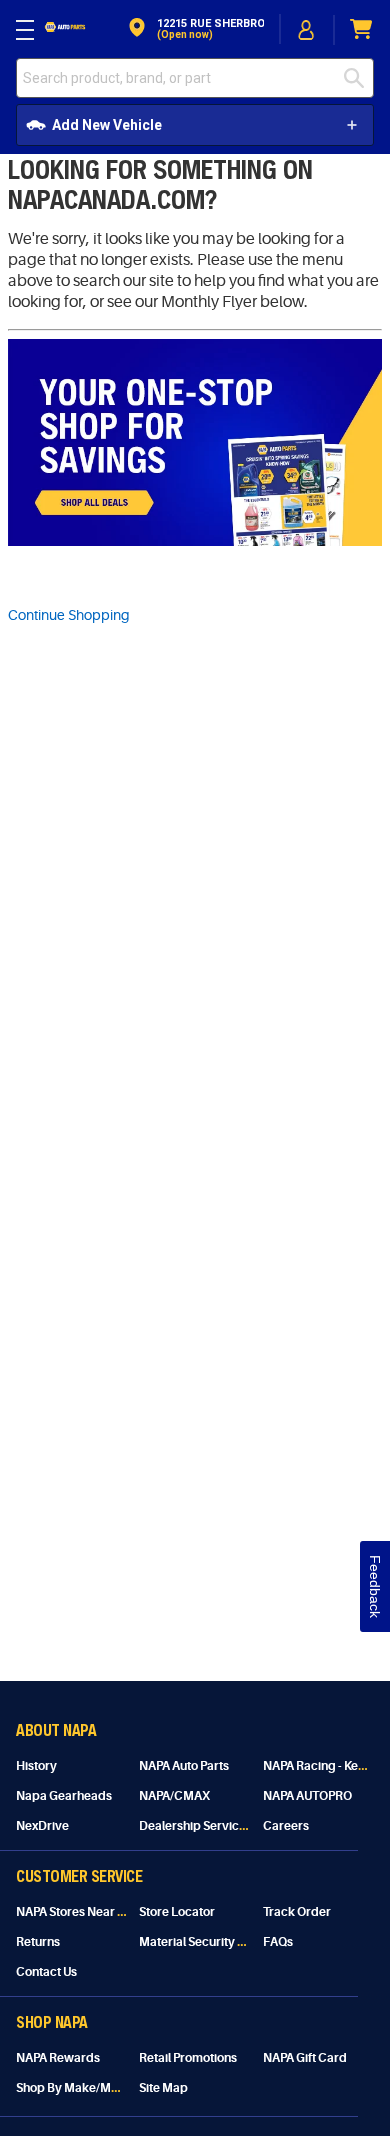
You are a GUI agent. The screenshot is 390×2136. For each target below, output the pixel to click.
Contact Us (46, 1972)
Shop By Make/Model (76, 2088)
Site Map (163, 2088)
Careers (286, 1826)
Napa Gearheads (64, 1796)
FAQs (278, 1942)
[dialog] (307, 29)
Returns (38, 1942)
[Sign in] (307, 30)
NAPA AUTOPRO (307, 1796)
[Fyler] (195, 541)
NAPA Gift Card (305, 2058)
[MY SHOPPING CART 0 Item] (362, 29)
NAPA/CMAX (174, 1796)
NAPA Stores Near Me (75, 1912)
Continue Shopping (69, 615)
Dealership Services (195, 1826)
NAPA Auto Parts (184, 1766)
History (36, 1766)
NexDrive (42, 1826)
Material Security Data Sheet (218, 1942)
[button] (194, 29)
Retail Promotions (188, 2058)
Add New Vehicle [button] (107, 125)
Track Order (297, 1912)
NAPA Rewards (58, 2058)
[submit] (359, 78)
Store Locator (177, 1912)
